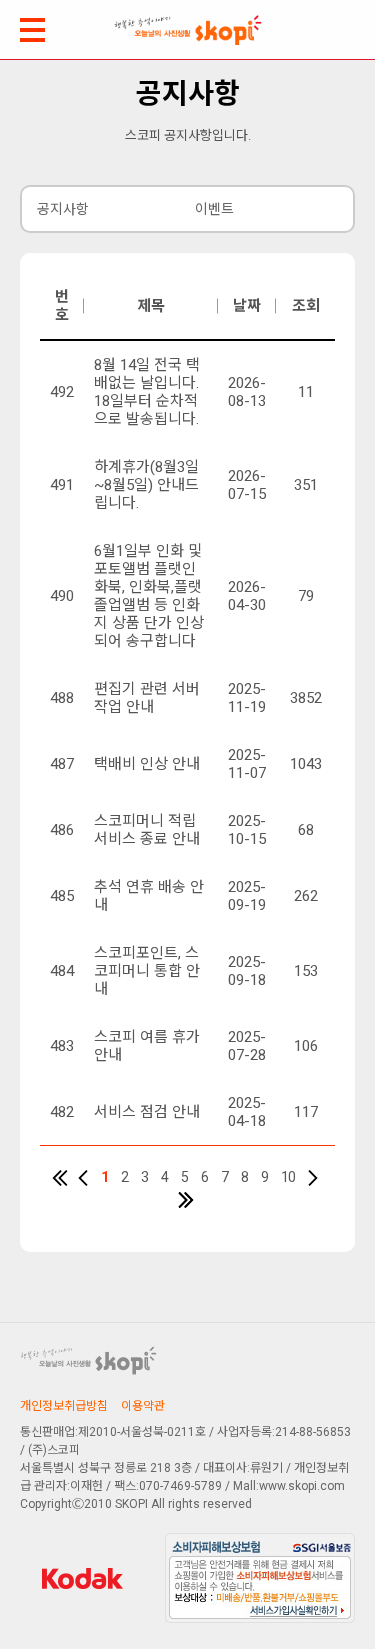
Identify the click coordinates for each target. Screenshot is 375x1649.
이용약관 (143, 1406)
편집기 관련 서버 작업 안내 (147, 698)
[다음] (313, 1178)
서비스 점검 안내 (147, 1112)
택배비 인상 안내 (147, 764)
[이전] (83, 1178)
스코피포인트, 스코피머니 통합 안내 (147, 971)
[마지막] (186, 1200)
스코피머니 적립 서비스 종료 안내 (147, 830)
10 (288, 1177)
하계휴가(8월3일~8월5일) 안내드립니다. (146, 485)
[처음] (60, 1178)
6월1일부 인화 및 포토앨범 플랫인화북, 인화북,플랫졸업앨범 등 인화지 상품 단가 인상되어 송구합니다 (149, 596)
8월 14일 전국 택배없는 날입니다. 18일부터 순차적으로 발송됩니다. (147, 392)
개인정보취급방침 (64, 1406)
